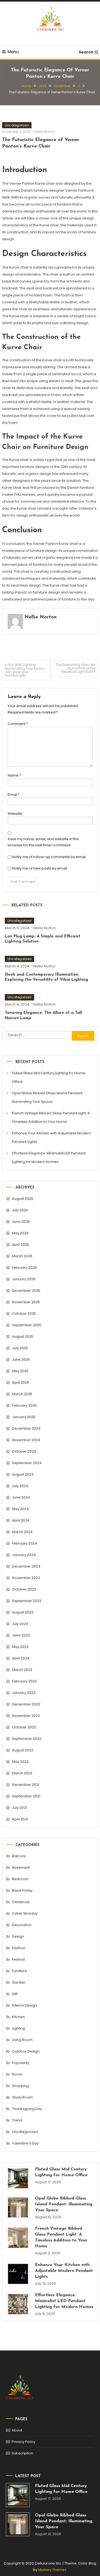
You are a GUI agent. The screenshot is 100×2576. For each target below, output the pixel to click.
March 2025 (22, 1394)
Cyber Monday (25, 1913)
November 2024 (26, 1440)
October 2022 (24, 1727)
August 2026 (23, 1199)
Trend (17, 2120)
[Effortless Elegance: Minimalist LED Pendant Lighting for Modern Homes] (18, 2304)
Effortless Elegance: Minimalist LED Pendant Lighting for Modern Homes (49, 1157)
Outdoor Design (26, 2051)
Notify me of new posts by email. (40, 868)
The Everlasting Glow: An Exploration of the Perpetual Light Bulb (75, 668)
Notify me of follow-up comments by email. (49, 857)
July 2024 (20, 1486)
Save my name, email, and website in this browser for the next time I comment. (43, 842)
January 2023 (24, 1693)
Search (86, 52)
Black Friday (22, 1890)
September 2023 (27, 1601)
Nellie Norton (45, 132)
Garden (19, 1982)
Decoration (22, 1925)
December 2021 (26, 1785)
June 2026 (21, 1222)
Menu (13, 52)
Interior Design (25, 2005)
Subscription (23, 2453)
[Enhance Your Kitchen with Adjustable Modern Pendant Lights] (18, 2274)
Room (17, 2074)
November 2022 (26, 1716)
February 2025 (24, 1405)
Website (15, 814)
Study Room (22, 2097)
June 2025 (21, 1359)
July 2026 (20, 1210)
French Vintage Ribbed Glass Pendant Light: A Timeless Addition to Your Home (51, 1117)
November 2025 (26, 1302)
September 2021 (26, 1796)
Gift (15, 1994)
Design (18, 1936)
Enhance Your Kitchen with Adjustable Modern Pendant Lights (51, 1137)
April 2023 (21, 1658)
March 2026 (22, 1256)
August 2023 (23, 1612)
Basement (21, 1867)
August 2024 (23, 1474)
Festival (18, 1959)
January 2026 (24, 1279)
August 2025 (23, 1337)
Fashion (19, 1948)
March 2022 (22, 1773)
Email (14, 795)
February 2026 (24, 1268)
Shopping (20, 2086)
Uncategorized (17, 125)
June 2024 (21, 1497)
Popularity (21, 2063)
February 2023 (24, 1681)
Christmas (21, 1902)
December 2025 (26, 1291)
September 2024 (27, 1463)
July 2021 (19, 1808)
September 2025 (27, 1325)
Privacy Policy (23, 2442)
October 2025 (24, 1314)
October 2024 (24, 1451)
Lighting (19, 2028)
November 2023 (26, 1578)
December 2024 (26, 1428)
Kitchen (18, 2017)
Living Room (22, 2040)
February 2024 (25, 1543)
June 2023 (21, 1635)
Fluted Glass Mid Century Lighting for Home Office (49, 1077)
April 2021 (20, 1819)
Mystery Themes (52, 2570)
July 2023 (20, 1624)
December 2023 (26, 1566)
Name (14, 775)
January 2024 (24, 1555)
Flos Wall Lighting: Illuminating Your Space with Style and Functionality (25, 670)
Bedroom (20, 1879)
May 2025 (20, 1371)
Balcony (19, 1856)
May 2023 (20, 1647)
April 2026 (21, 1245)
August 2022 (23, 1750)
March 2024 (22, 1532)
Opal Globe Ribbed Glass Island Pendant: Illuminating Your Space (48, 1097)
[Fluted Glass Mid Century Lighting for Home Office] (18, 2178)
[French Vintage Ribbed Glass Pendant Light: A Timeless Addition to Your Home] (18, 2238)
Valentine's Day (25, 2143)
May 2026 (20, 1233)
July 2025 (20, 1348)
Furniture (19, 1971)
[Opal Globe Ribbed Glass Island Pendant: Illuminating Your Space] (18, 2207)
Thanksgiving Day (27, 2109)
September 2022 (27, 1739)
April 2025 (21, 1382)
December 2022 (26, 1704)
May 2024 (20, 1509)
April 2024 (21, 1520)
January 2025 (24, 1417)
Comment (18, 724)
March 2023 (22, 1670)
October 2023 (24, 1589)
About (17, 2430)
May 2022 (20, 1762)
